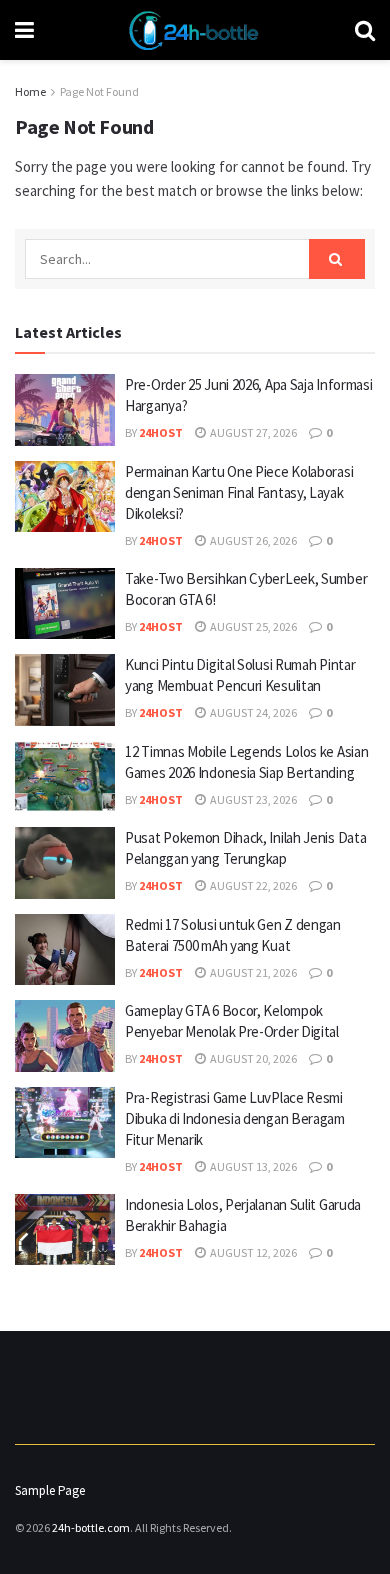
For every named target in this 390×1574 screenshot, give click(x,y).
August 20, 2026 (252, 1058)
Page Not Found (99, 91)
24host (161, 432)
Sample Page (50, 1490)
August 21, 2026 (252, 972)
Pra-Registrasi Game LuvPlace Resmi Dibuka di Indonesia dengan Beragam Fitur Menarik (235, 1118)
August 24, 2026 (252, 712)
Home (30, 91)
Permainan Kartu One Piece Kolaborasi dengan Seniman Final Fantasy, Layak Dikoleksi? (239, 492)
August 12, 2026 (252, 1252)
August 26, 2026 (252, 540)
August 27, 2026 (252, 432)
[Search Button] (337, 259)
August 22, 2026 (252, 885)
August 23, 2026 (252, 799)
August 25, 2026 (252, 626)
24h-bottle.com (91, 1527)
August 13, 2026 (252, 1166)
